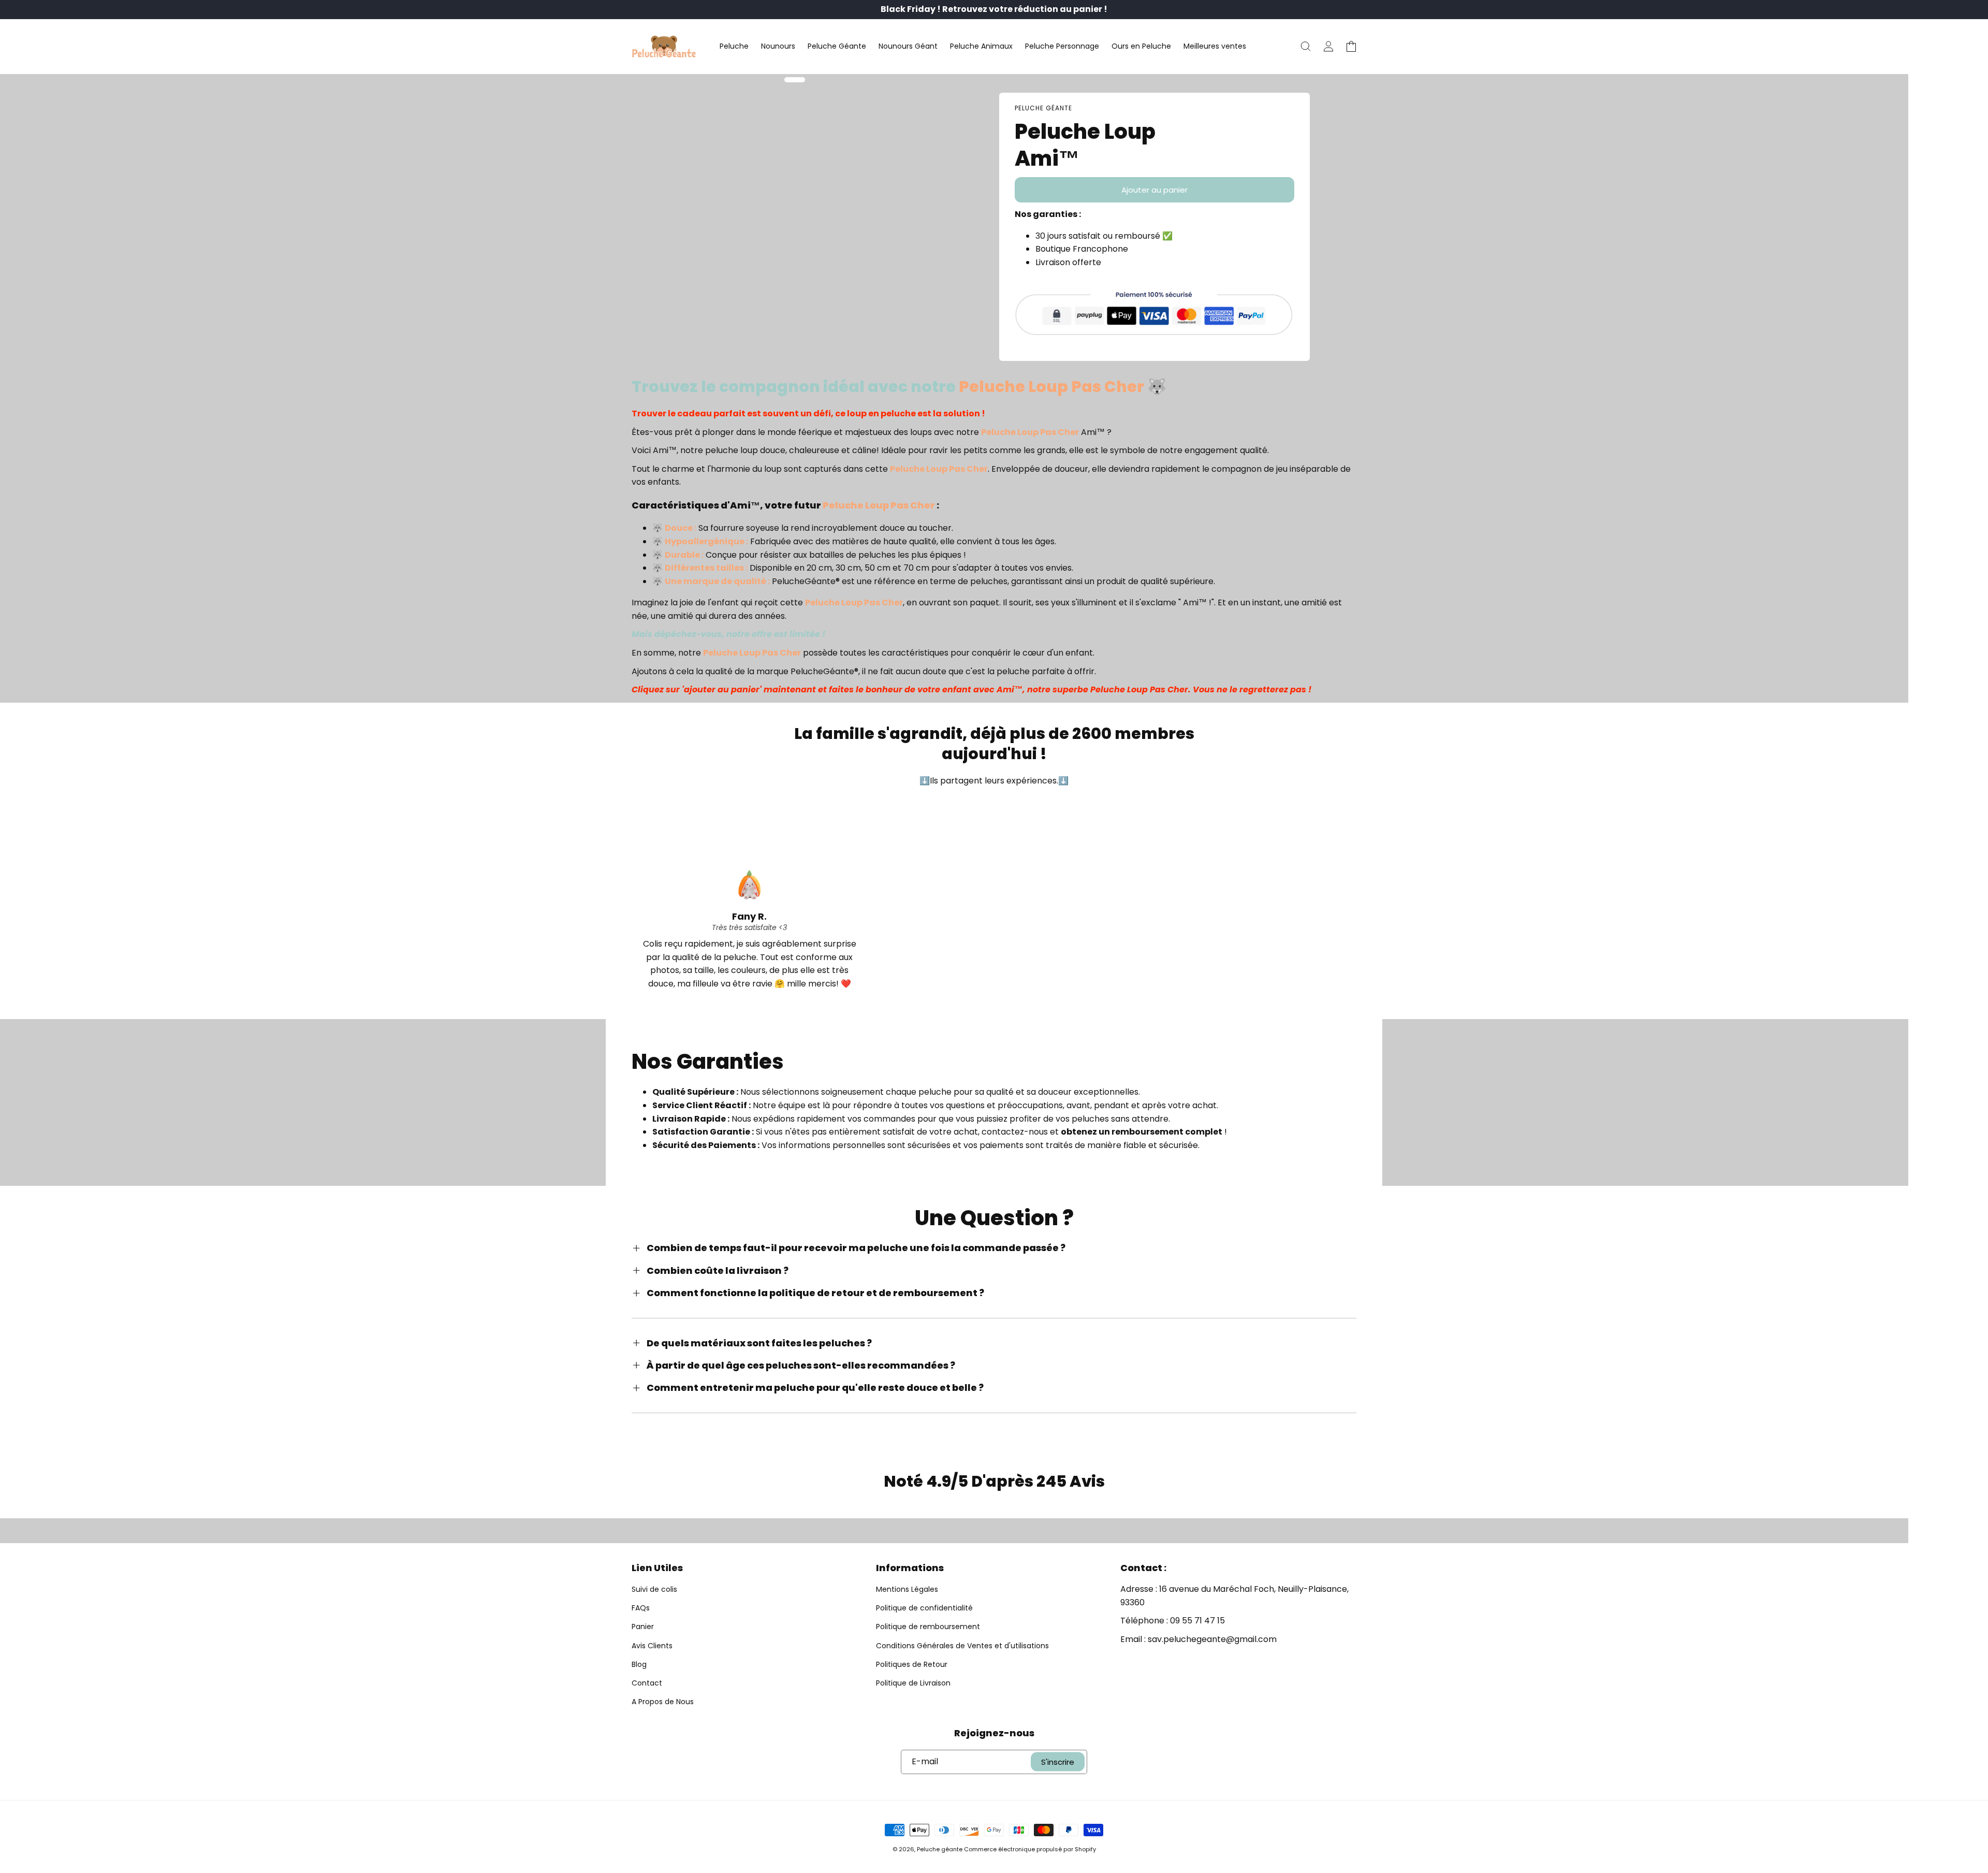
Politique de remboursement (928, 1627)
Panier (643, 1627)
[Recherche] (1306, 47)
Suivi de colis (654, 1589)
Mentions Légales (907, 1589)
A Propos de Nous (663, 1702)
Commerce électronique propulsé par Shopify (1030, 1849)
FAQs (641, 1608)
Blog (639, 1664)
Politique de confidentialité (924, 1608)
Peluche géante (940, 1849)
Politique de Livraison (913, 1683)
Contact (647, 1683)
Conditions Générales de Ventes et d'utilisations (962, 1646)
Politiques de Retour (912, 1664)
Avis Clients (652, 1646)
